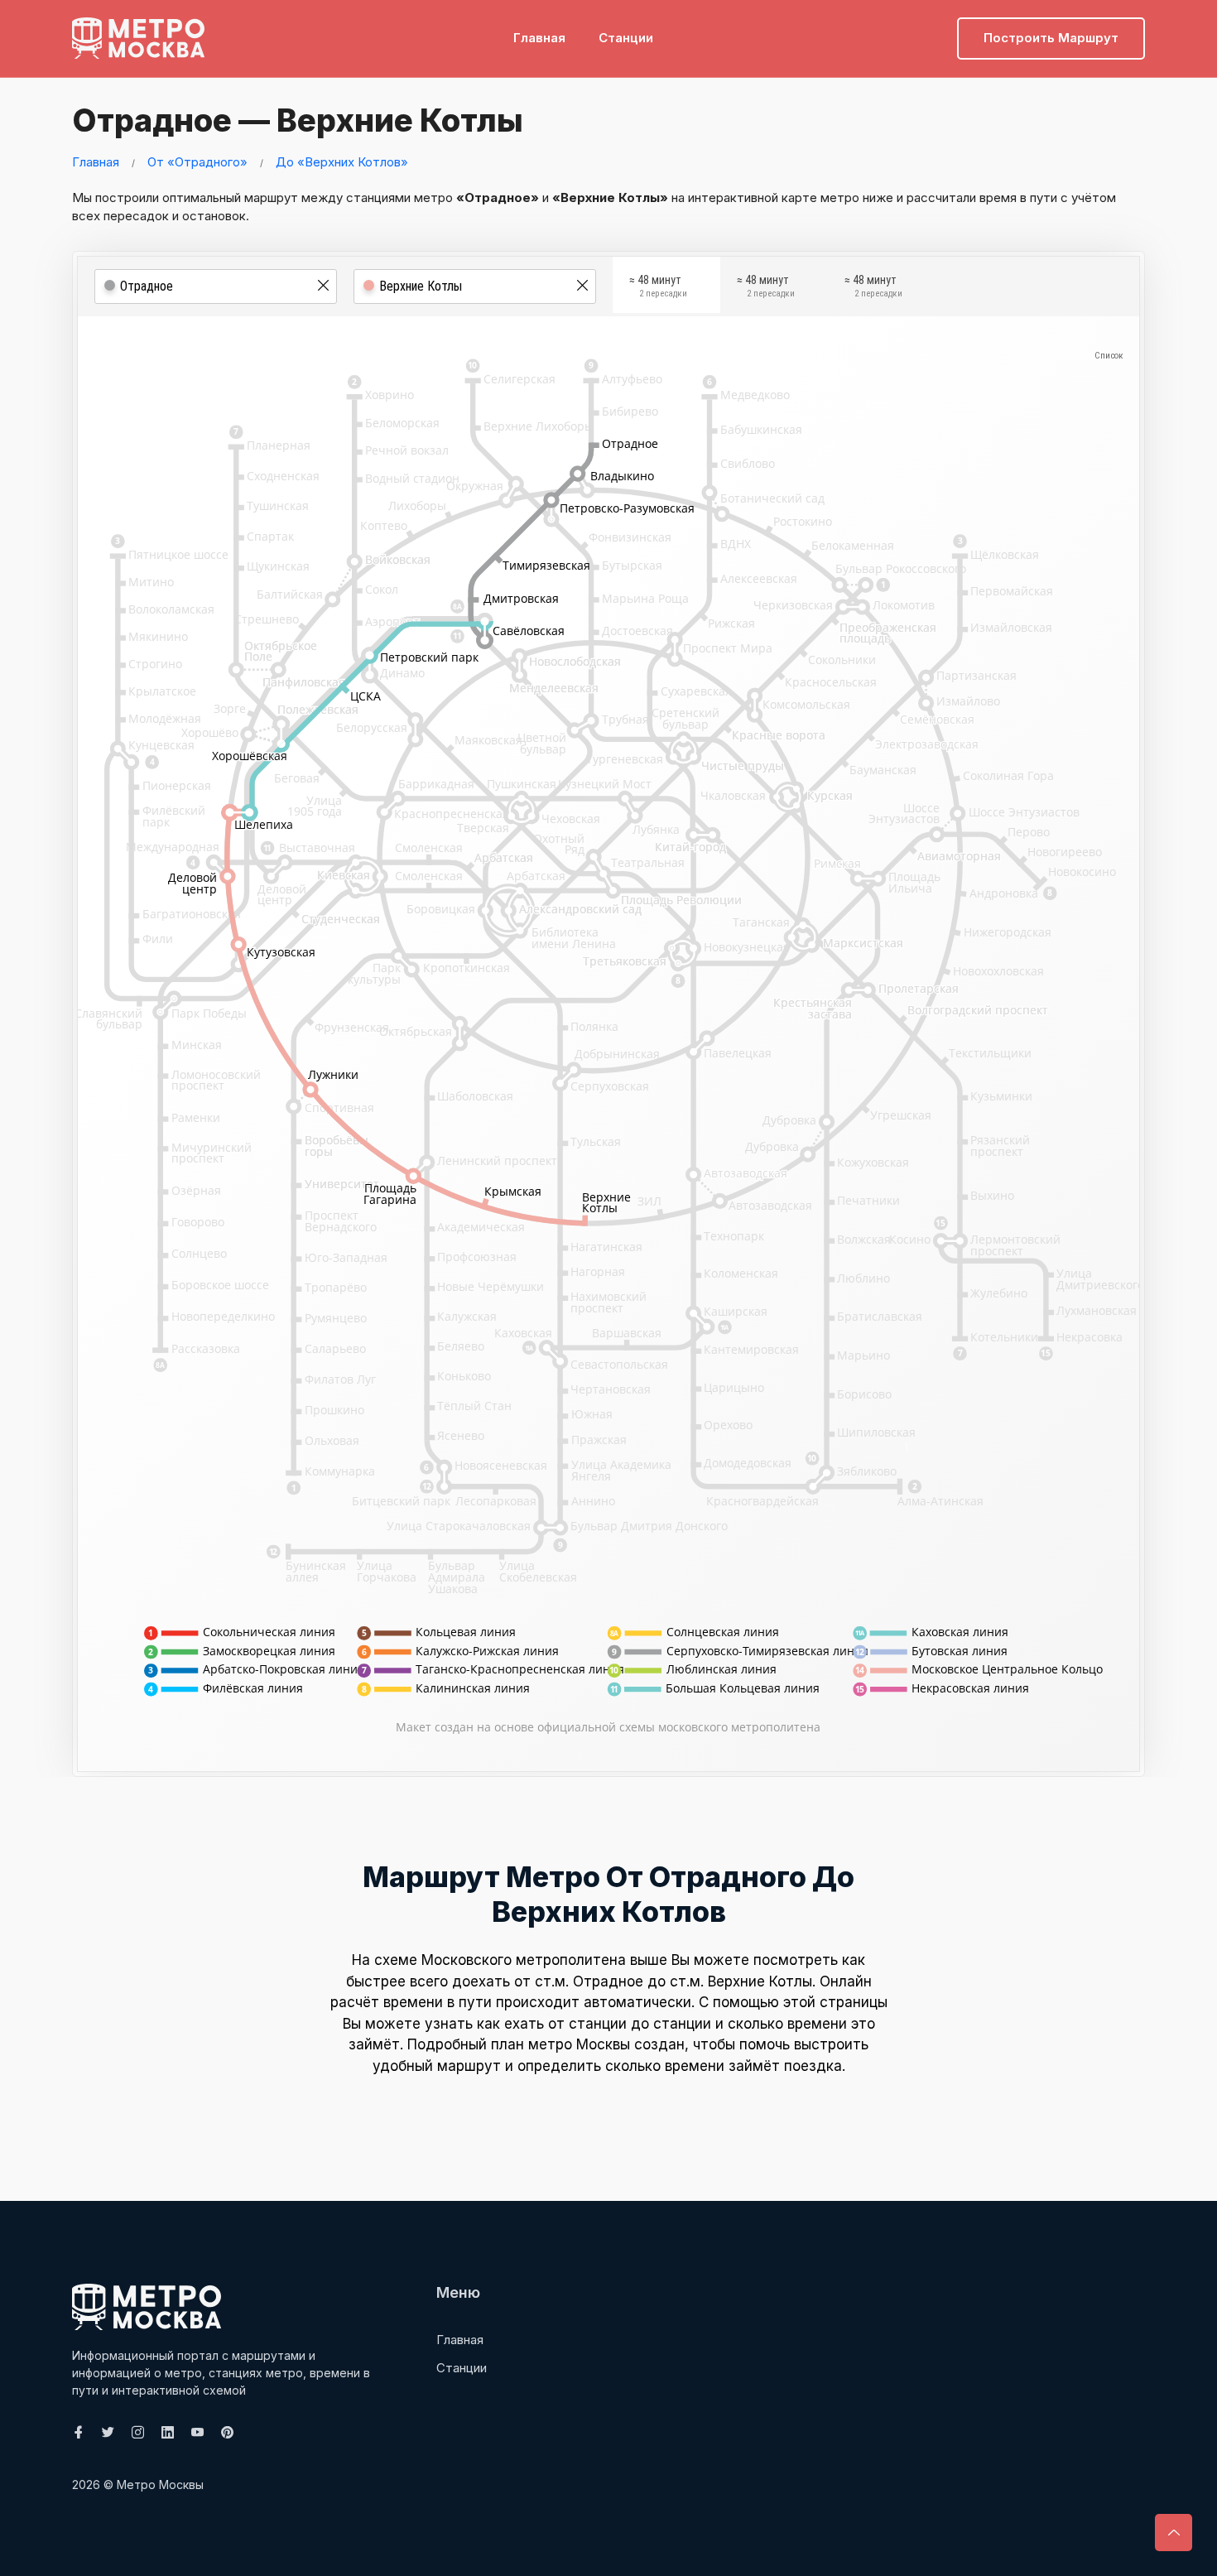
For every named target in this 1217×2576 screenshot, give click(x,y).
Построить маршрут (1051, 38)
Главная (539, 38)
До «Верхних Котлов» (342, 162)
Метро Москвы (160, 2485)
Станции (626, 38)
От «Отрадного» (197, 162)
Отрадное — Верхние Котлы (298, 120)
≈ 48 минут (658, 286)
